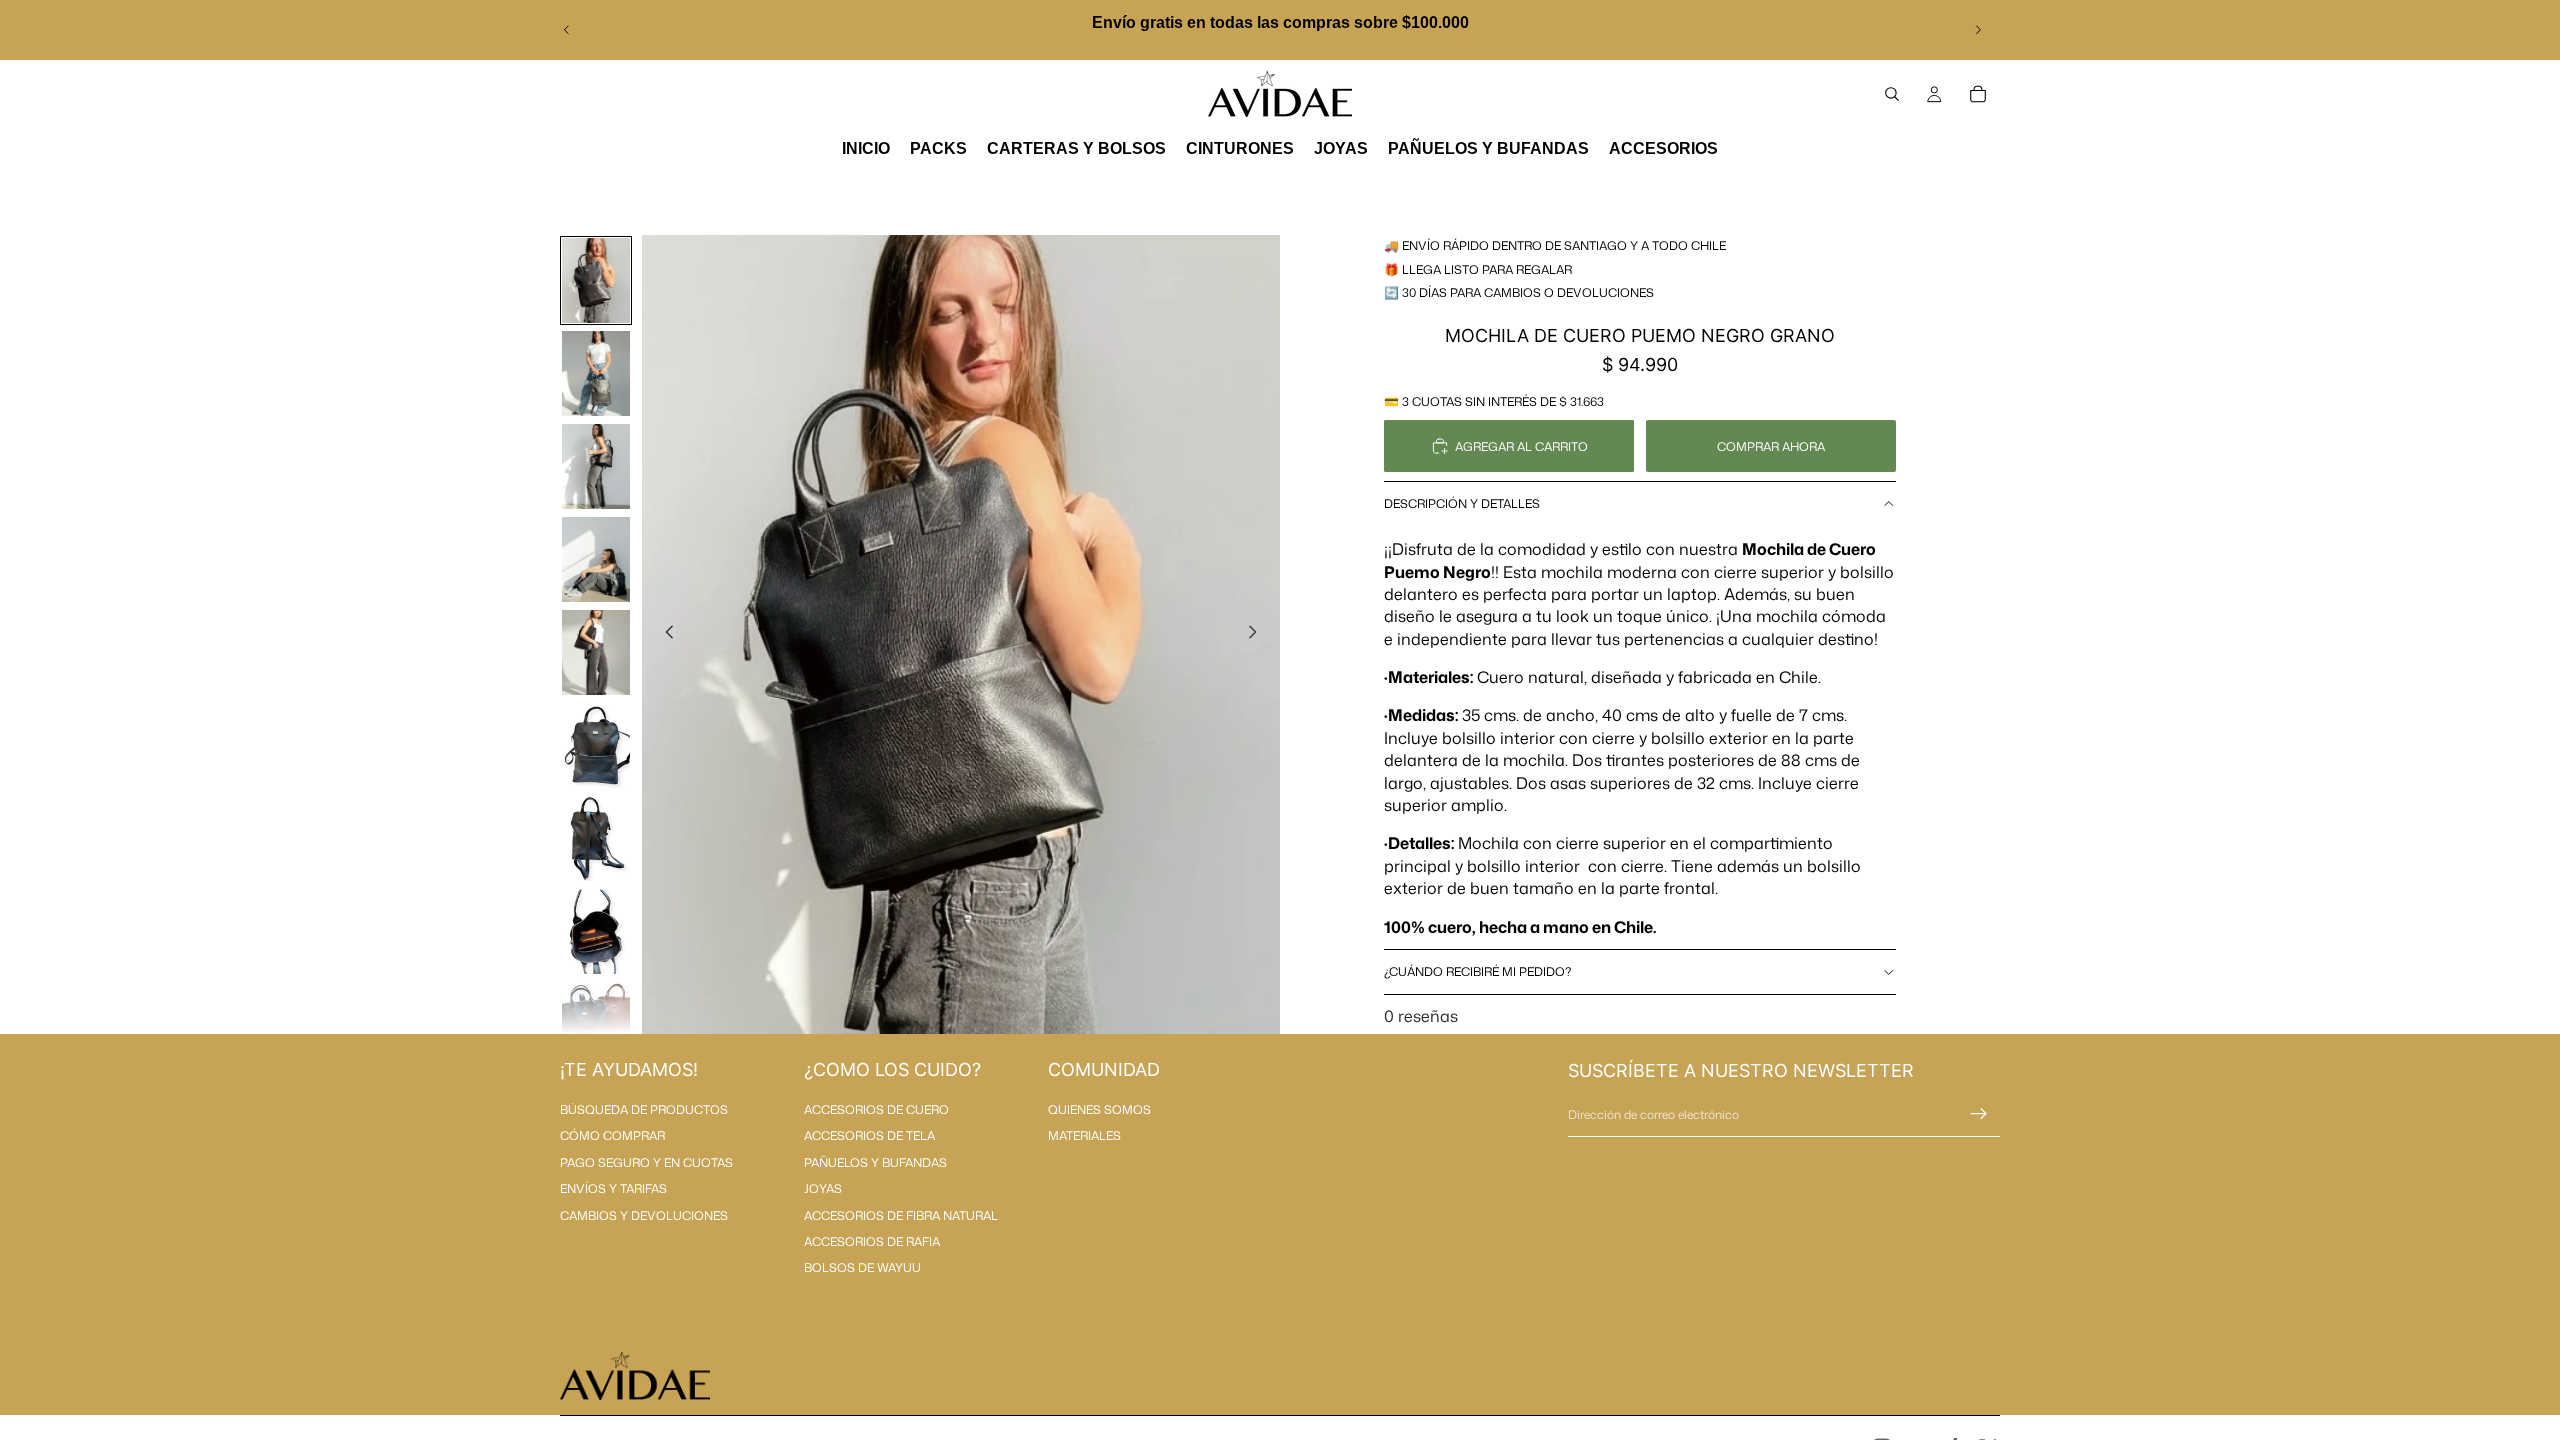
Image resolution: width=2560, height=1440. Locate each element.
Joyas (823, 1188)
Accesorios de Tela (869, 1135)
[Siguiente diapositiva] (1978, 30)
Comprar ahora (1771, 446)
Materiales (1084, 1135)
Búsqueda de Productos (644, 1109)
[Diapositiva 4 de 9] (596, 559)
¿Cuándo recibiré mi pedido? (1477, 971)
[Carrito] (1978, 94)
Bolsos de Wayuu (862, 1267)
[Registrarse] (1979, 1114)
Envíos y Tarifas (613, 1188)
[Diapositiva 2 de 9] (596, 373)
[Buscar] (1892, 94)
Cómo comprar (612, 1135)
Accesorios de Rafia (872, 1241)
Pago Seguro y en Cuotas (646, 1162)
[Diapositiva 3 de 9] (596, 466)
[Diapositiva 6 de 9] (596, 745)
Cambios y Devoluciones (644, 1215)
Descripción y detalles (1462, 503)
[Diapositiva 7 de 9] (596, 838)
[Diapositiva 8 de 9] (596, 931)
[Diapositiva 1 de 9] (596, 280)
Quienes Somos (1099, 1109)
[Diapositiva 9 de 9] (596, 1024)
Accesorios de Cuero (876, 1109)
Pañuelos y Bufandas (875, 1162)
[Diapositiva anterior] (567, 30)
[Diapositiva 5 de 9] (596, 652)
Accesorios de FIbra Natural (901, 1215)
